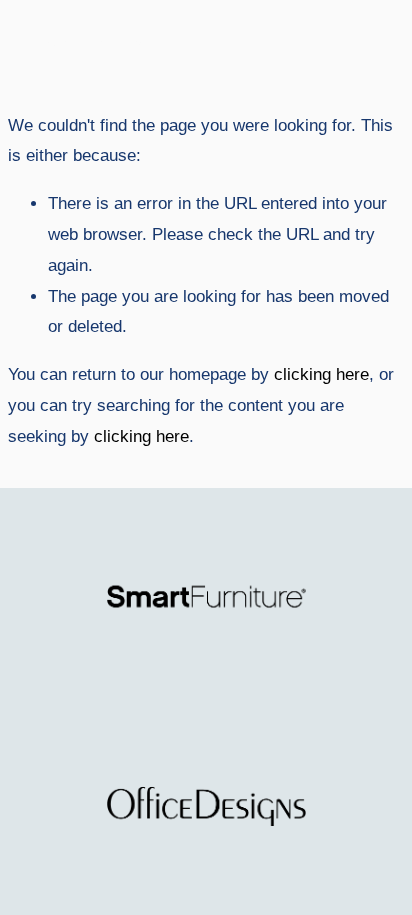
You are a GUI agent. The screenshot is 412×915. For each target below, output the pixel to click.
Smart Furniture (86, 43)
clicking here (321, 374)
